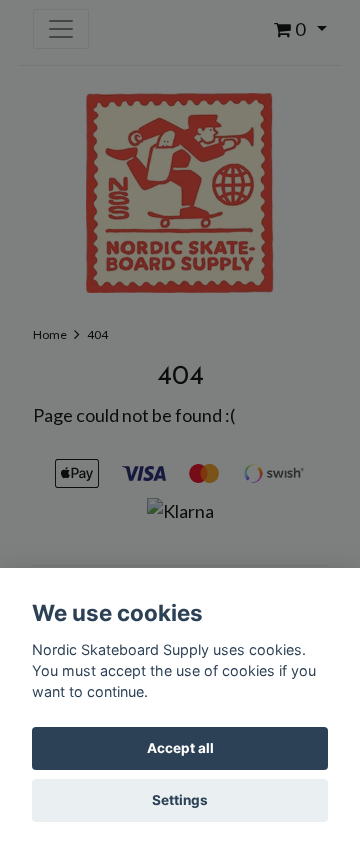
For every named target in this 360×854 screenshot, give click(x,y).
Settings (180, 800)
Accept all (180, 748)
